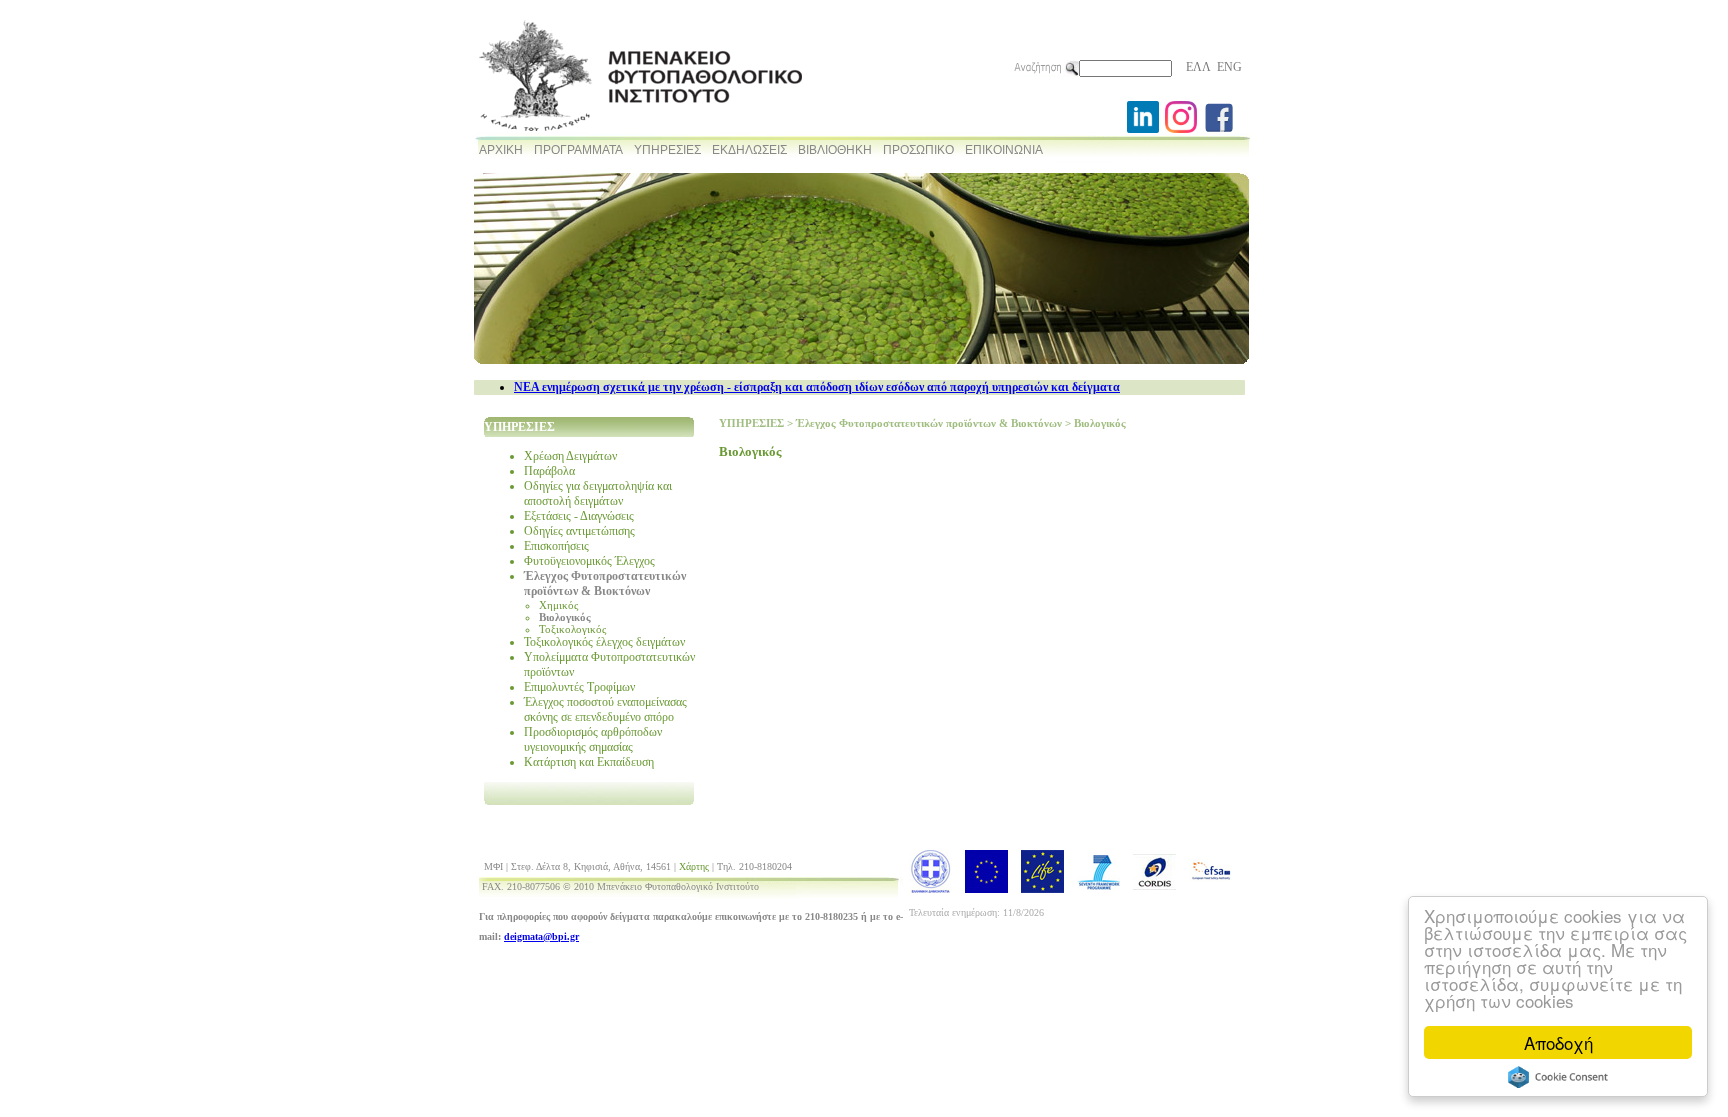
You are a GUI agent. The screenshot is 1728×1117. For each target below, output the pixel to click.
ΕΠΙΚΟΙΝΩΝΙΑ (1004, 150)
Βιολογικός (565, 617)
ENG (1229, 67)
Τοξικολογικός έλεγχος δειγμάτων (604, 642)
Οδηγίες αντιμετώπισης (579, 531)
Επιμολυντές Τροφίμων (579, 687)
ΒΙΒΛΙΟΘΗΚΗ (835, 150)
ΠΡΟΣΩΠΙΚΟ (918, 150)
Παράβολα (549, 471)
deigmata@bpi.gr (541, 936)
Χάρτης (694, 866)
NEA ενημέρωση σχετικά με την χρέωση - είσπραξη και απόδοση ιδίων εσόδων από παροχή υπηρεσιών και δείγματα (817, 387)
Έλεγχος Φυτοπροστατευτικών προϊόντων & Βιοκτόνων (605, 583)
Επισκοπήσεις (556, 546)
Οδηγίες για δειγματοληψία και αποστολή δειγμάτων (598, 493)
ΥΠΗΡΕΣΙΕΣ (667, 150)
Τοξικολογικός (572, 629)
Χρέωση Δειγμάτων (570, 456)
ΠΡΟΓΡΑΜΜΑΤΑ (578, 150)
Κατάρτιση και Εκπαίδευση (589, 762)
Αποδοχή (1558, 1042)
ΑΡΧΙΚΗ (501, 150)
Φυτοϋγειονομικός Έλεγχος (589, 561)
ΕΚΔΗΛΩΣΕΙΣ (749, 150)
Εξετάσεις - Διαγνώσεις (579, 516)
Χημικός (558, 605)
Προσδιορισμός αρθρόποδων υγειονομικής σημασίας (593, 739)
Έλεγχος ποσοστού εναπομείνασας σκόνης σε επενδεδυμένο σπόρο (605, 709)
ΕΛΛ (1198, 67)
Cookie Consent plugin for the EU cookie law (1558, 1077)
